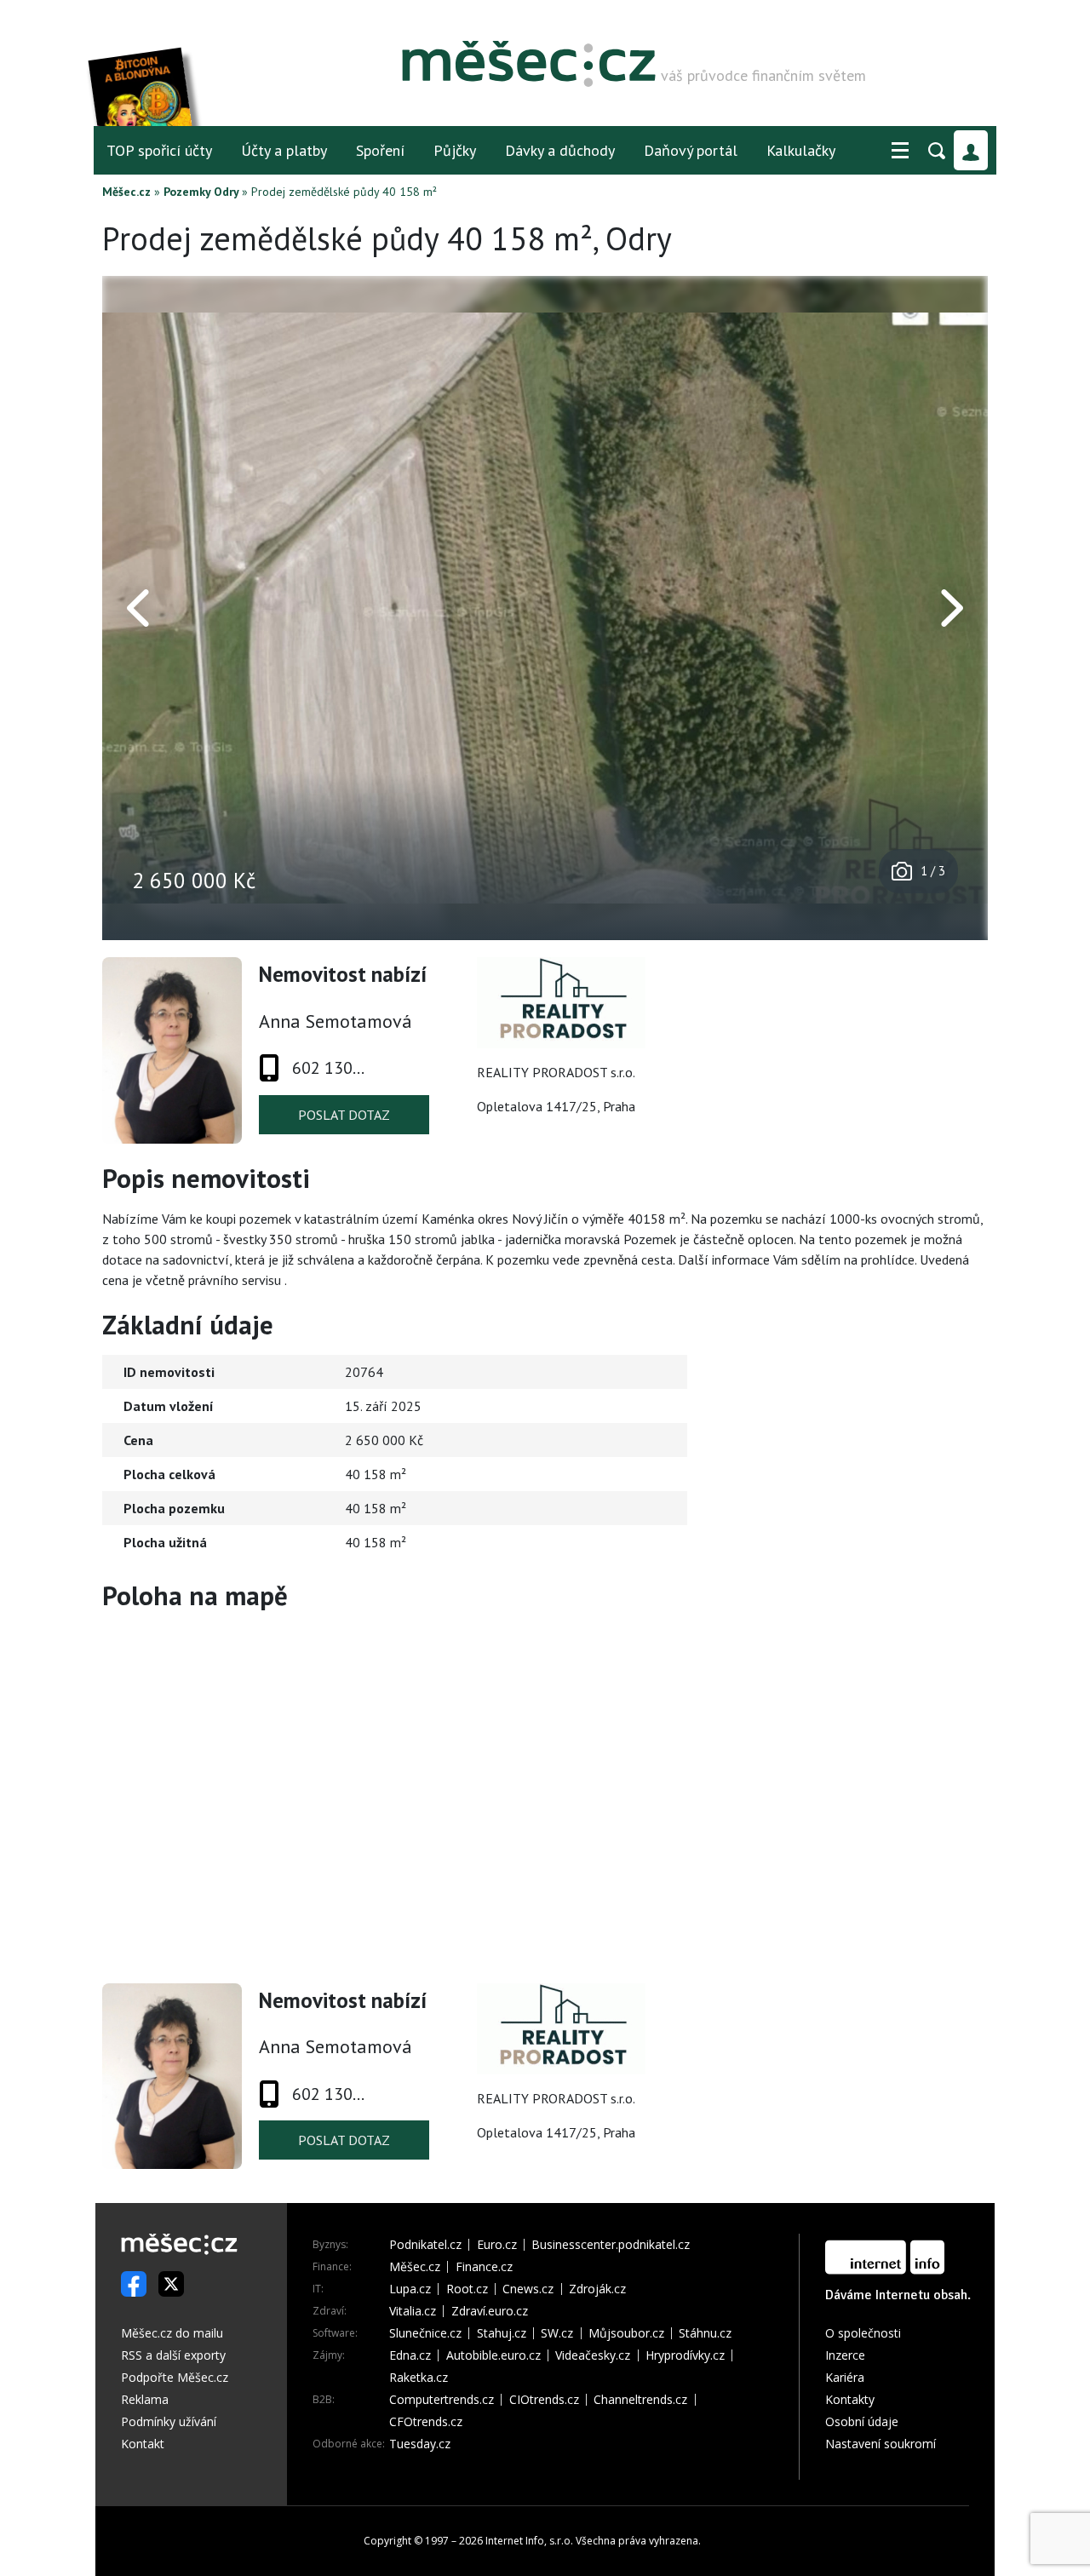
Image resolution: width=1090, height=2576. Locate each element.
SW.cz (557, 2333)
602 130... (328, 1068)
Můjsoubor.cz (626, 2333)
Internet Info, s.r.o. (529, 2541)
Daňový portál (691, 150)
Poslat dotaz (344, 1115)
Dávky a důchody (560, 150)
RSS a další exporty (173, 2355)
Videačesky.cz (593, 2355)
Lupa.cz (410, 2289)
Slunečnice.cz (425, 2333)
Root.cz (467, 2289)
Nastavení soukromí (881, 2444)
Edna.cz (410, 2355)
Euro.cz (497, 2245)
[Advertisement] (881, 1454)
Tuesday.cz (420, 2444)
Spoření (380, 150)
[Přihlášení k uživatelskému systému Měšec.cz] (971, 150)
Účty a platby (284, 150)
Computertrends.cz (442, 2400)
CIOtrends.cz (544, 2400)
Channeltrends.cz (640, 2400)
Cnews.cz (528, 2289)
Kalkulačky (801, 150)
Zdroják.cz (597, 2289)
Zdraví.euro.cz (490, 2311)
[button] (900, 151)
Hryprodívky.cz (685, 2355)
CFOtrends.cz (426, 2422)
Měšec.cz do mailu (172, 2333)
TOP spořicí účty (159, 150)
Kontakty (850, 2399)
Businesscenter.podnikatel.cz (611, 2245)
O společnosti (863, 2333)
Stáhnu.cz (705, 2333)
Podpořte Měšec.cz (175, 2377)
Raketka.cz (419, 2378)
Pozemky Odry (201, 192)
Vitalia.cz (413, 2311)
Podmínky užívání (169, 2421)
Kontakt (143, 2444)
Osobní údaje (862, 2421)
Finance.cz (484, 2267)
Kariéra (845, 2377)
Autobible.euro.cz (493, 2355)
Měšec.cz (126, 192)
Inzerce (845, 2355)
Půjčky (455, 150)
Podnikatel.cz (425, 2245)
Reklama (145, 2399)
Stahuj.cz (502, 2333)
